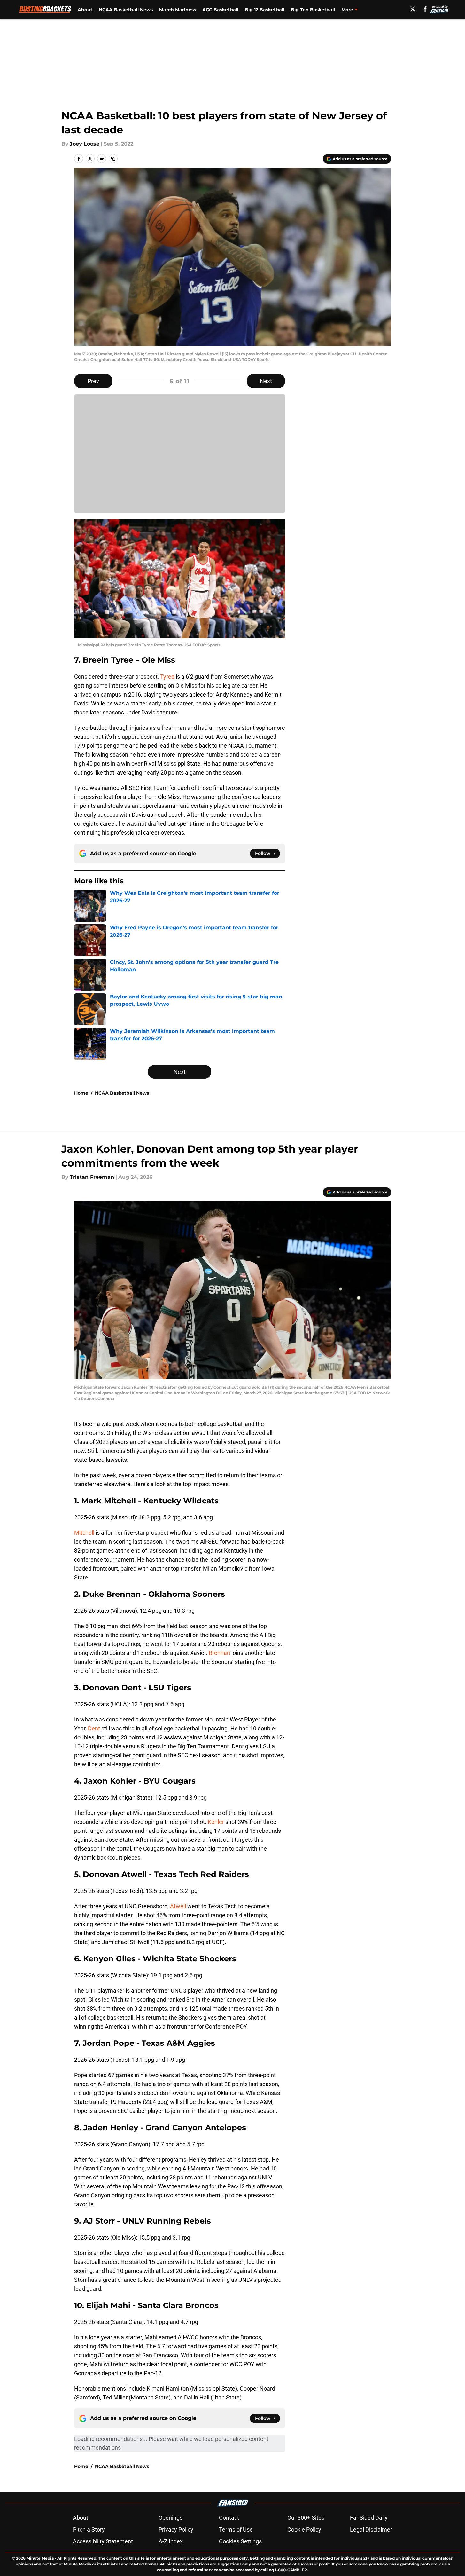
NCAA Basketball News (126, 10)
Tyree (167, 677)
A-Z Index (171, 2541)
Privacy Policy (176, 2529)
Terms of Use (236, 2529)
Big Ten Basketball (313, 10)
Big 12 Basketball (265, 10)
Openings (170, 2518)
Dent (94, 1728)
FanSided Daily (369, 2518)
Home (81, 1093)
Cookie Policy (304, 2529)
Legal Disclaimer (371, 2529)
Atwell (179, 1906)
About (85, 10)
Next (266, 381)
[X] (413, 9)
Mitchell (85, 1533)
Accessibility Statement (103, 2541)
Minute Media (40, 2558)
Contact (229, 2518)
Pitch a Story (89, 2529)
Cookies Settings (240, 2541)
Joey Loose (85, 144)
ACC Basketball (220, 10)
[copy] (113, 159)
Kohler (217, 1822)
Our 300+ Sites (306, 2518)
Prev (93, 381)
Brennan (220, 1653)
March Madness (178, 10)
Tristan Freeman (92, 1177)
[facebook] (425, 9)
